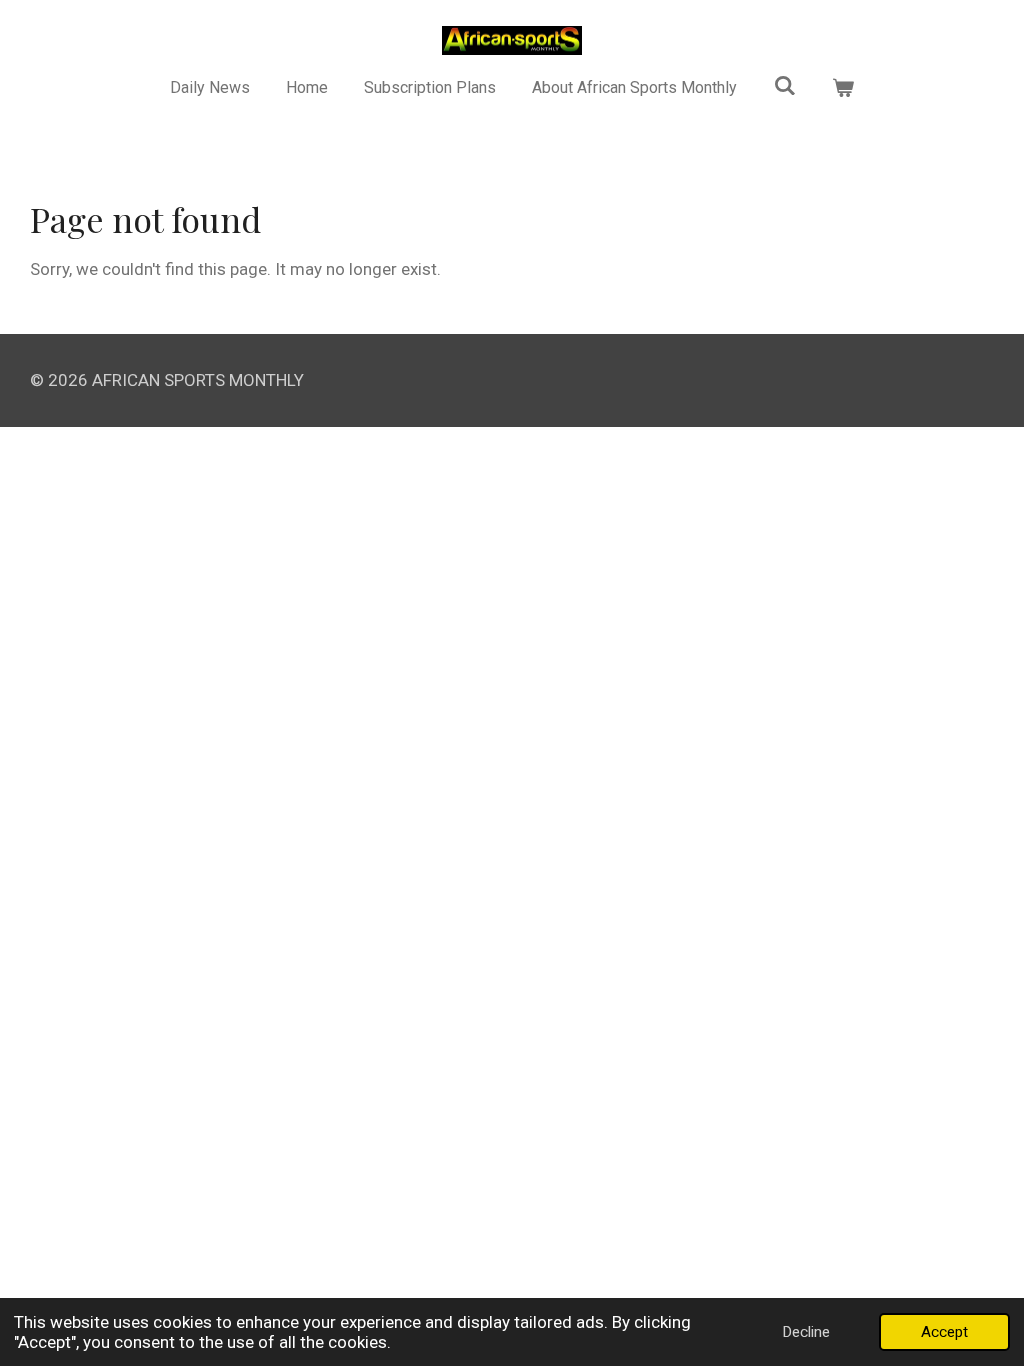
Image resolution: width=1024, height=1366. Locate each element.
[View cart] (843, 88)
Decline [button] (806, 1332)
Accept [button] (944, 1332)
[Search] (785, 85)
